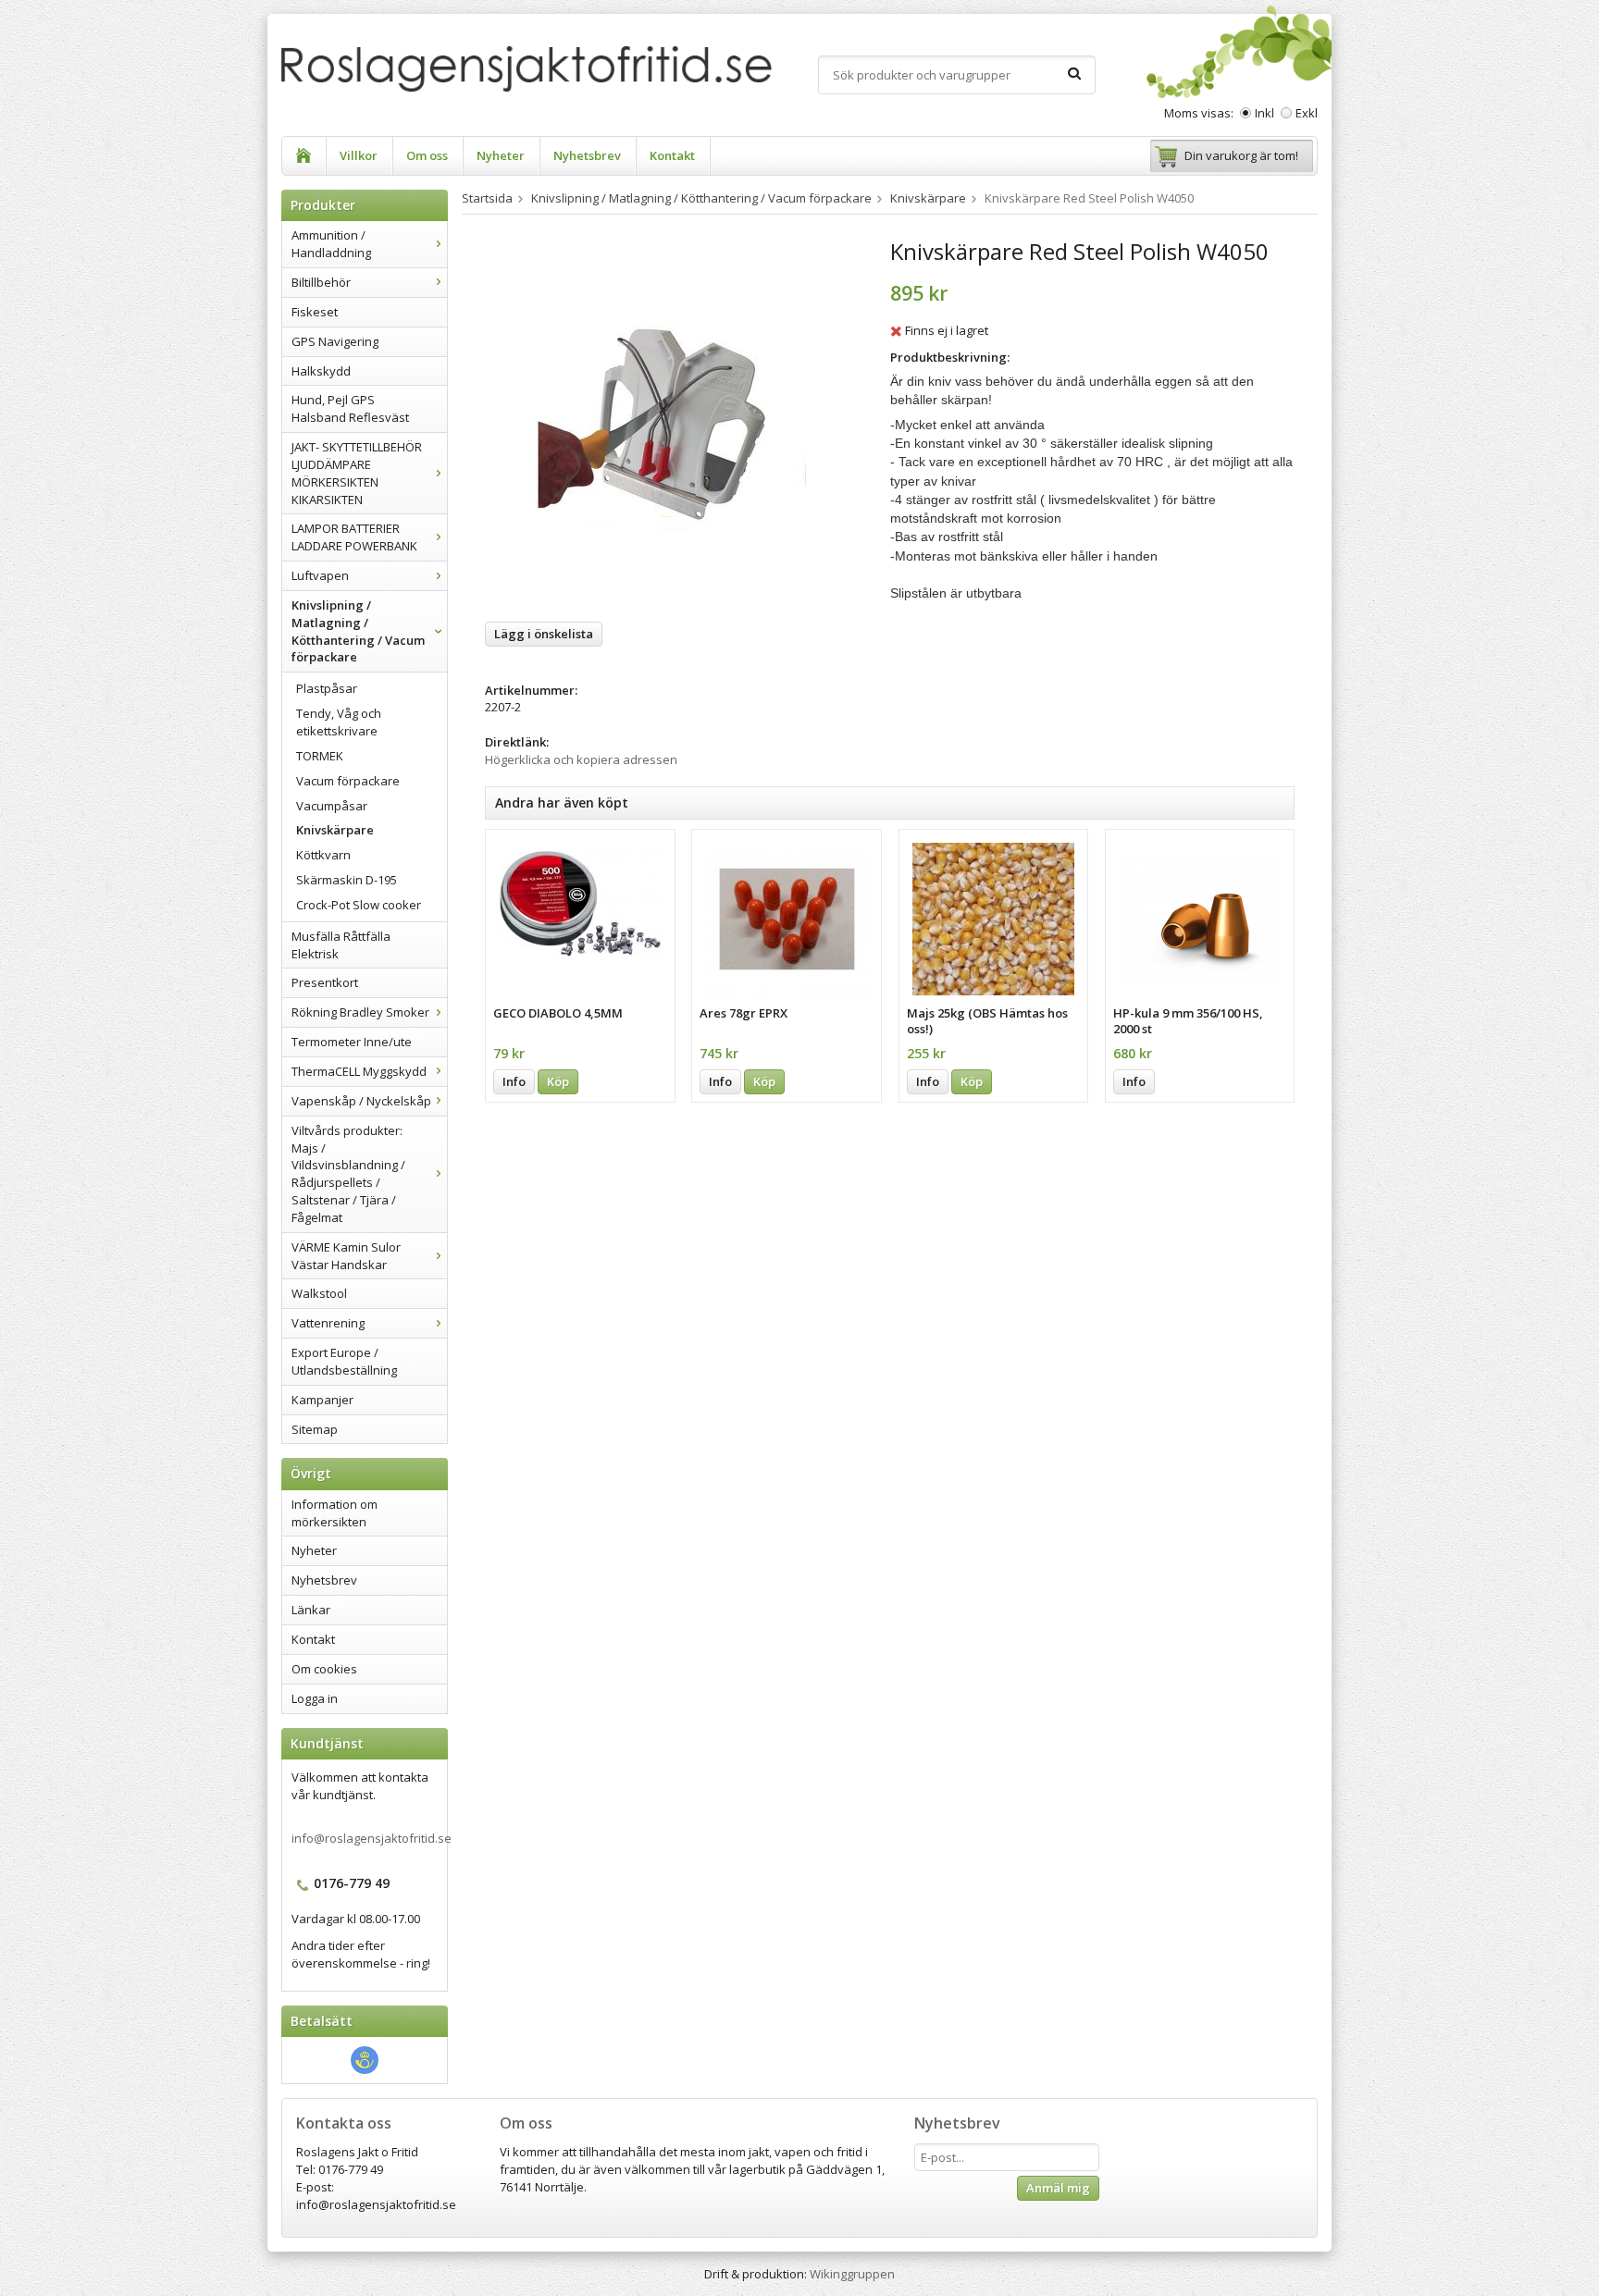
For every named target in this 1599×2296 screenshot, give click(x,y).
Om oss (427, 155)
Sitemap (315, 1429)
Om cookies (324, 1669)
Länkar (311, 1610)
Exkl (1307, 113)
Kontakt (672, 155)
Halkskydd (321, 371)
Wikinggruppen (852, 2274)
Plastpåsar (327, 688)
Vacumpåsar (332, 806)
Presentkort (325, 982)
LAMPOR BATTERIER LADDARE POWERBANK (354, 537)
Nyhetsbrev (587, 155)
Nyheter (501, 155)
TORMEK (320, 756)
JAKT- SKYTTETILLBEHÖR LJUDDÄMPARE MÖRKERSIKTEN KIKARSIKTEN (357, 473)
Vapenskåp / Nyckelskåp (361, 1101)
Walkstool (319, 1293)
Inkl (1264, 113)
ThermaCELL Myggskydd (359, 1071)
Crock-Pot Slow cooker (359, 905)
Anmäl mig (1058, 2188)
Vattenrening (328, 1323)
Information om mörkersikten (335, 1513)
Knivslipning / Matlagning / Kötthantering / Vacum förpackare (358, 631)
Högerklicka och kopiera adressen (581, 759)
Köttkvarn (323, 855)
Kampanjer (322, 1400)
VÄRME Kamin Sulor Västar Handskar (346, 1256)
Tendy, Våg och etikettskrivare (339, 722)
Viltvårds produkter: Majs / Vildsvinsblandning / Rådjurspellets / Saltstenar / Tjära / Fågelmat (348, 1174)
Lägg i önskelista (544, 634)
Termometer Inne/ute (352, 1042)
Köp (558, 1081)
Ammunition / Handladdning (331, 244)
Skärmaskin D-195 (347, 880)
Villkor (359, 155)
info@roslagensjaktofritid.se (372, 1838)
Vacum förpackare (348, 781)
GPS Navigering (335, 341)
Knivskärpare (335, 830)
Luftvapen (320, 575)
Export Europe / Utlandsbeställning (344, 1361)
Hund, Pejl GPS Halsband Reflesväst (350, 408)
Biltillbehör (321, 282)
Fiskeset (315, 312)
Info (514, 1081)
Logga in (315, 1698)
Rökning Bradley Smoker (360, 1012)
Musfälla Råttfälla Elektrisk (341, 945)
